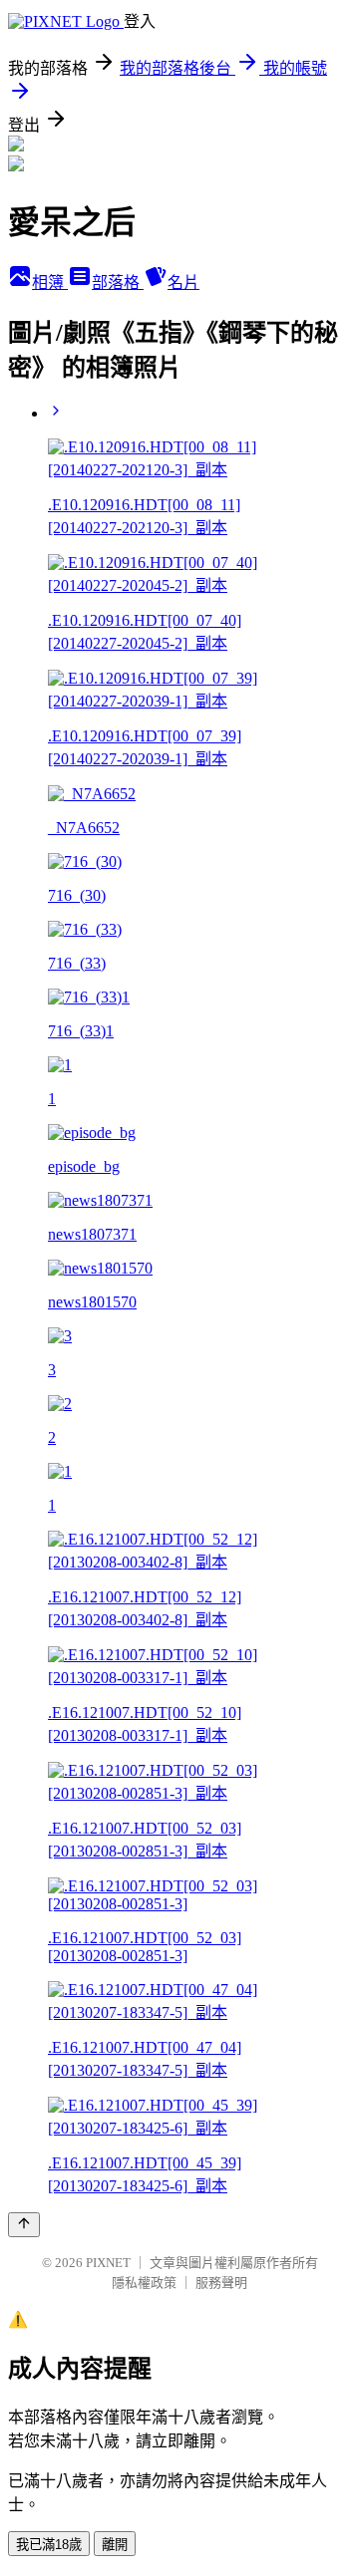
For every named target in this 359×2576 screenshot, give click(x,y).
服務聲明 (221, 2283)
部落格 (118, 283)
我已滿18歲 (49, 2545)
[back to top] (24, 2225)
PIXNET (108, 2263)
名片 (183, 283)
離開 (115, 2545)
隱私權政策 (144, 2283)
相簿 (50, 283)
